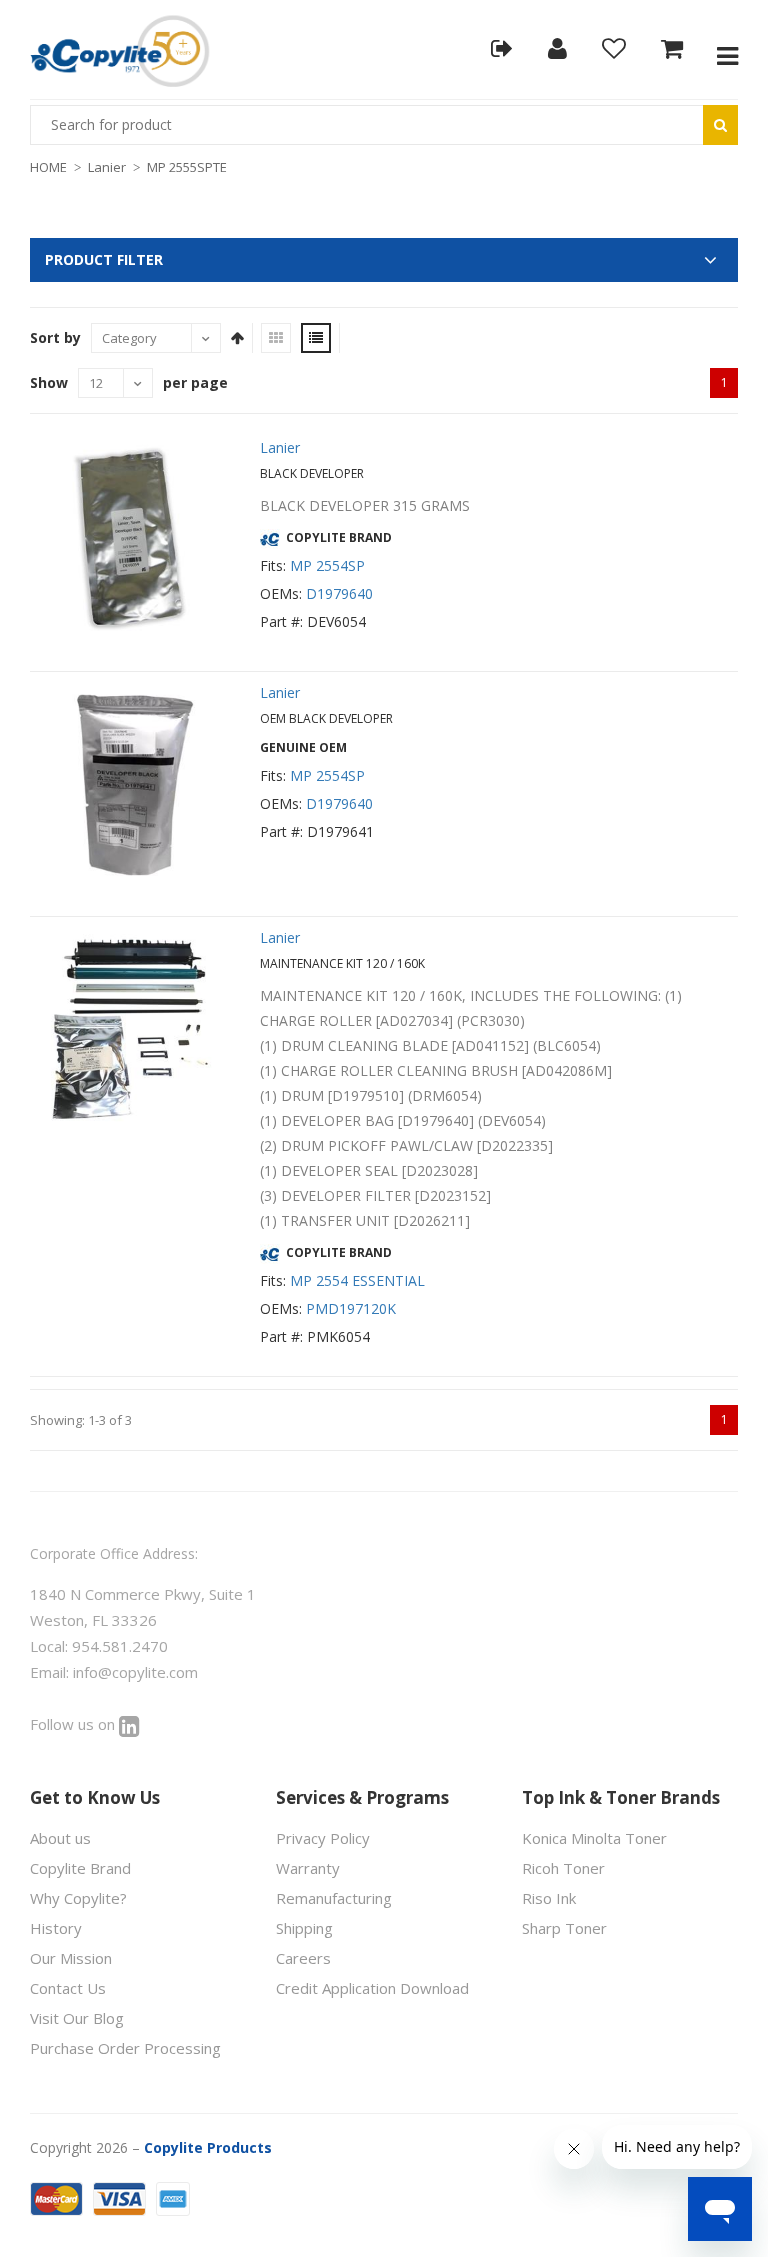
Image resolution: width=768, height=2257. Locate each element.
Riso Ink (549, 1898)
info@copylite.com (135, 1672)
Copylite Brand (80, 1868)
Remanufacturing (334, 1898)
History (56, 1928)
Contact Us (68, 1988)
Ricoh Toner (563, 1868)
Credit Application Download (372, 1988)
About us (60, 1838)
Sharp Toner (564, 1928)
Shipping (304, 1928)
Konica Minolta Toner (594, 1838)
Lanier (107, 167)
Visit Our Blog (77, 2018)
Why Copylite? (78, 1898)
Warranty (308, 1868)
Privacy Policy (323, 1838)
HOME (48, 167)
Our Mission (71, 1958)
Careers (303, 1958)
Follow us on (74, 1724)
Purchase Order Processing (125, 2048)
